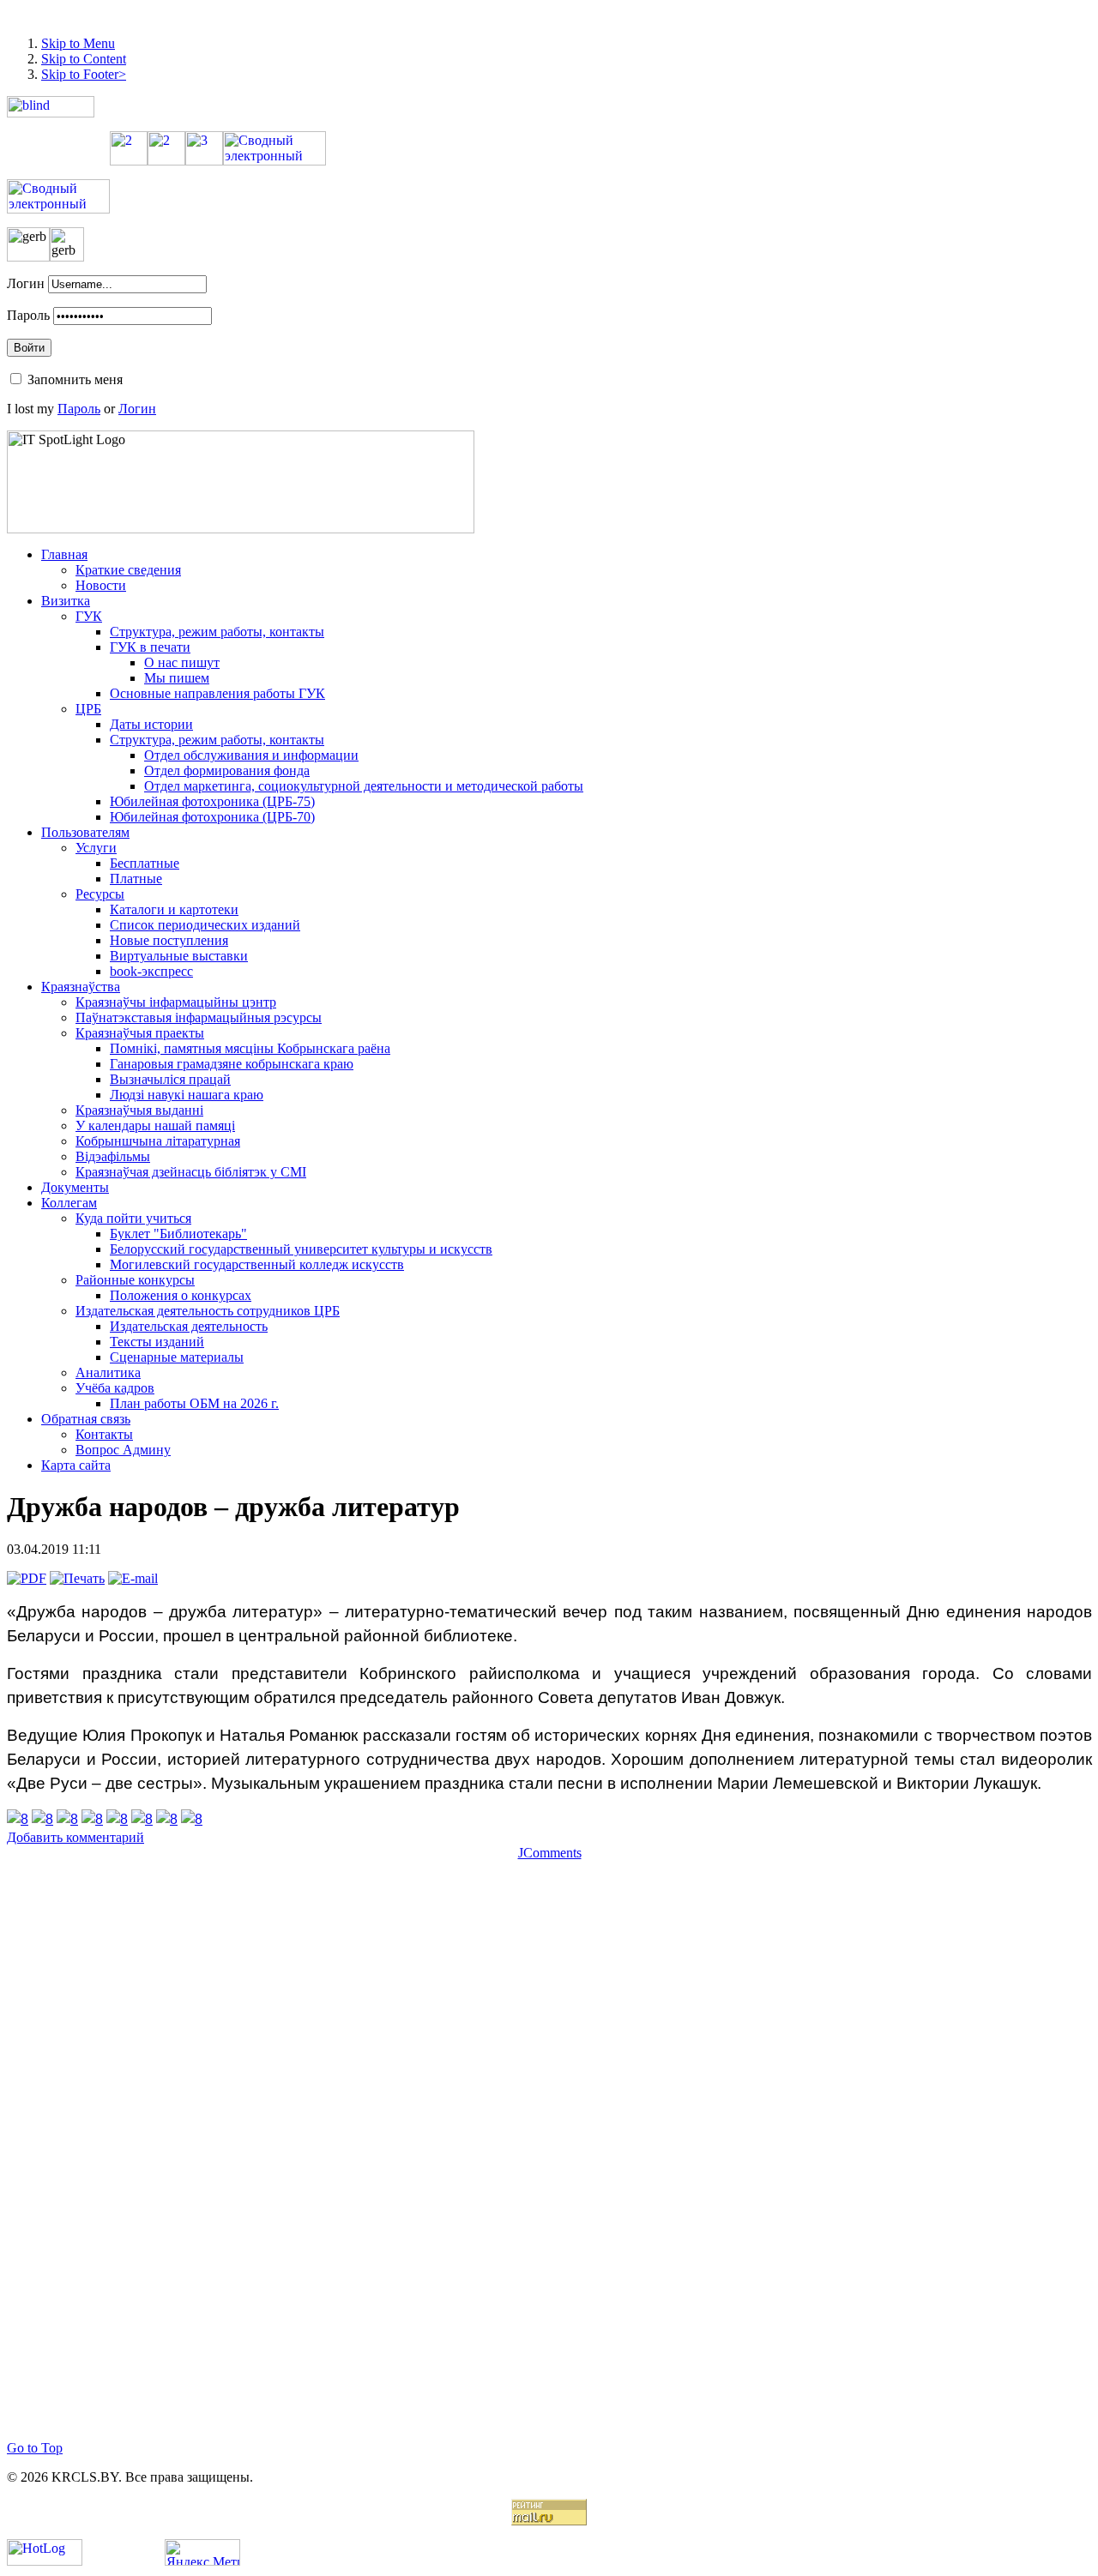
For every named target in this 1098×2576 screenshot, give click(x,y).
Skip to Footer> (84, 74)
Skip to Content (84, 59)
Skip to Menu (78, 43)
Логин (26, 283)
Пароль (28, 315)
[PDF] (27, 1578)
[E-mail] (133, 1578)
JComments (550, 1853)
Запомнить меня (75, 379)
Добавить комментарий (75, 1837)
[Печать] (77, 1578)
